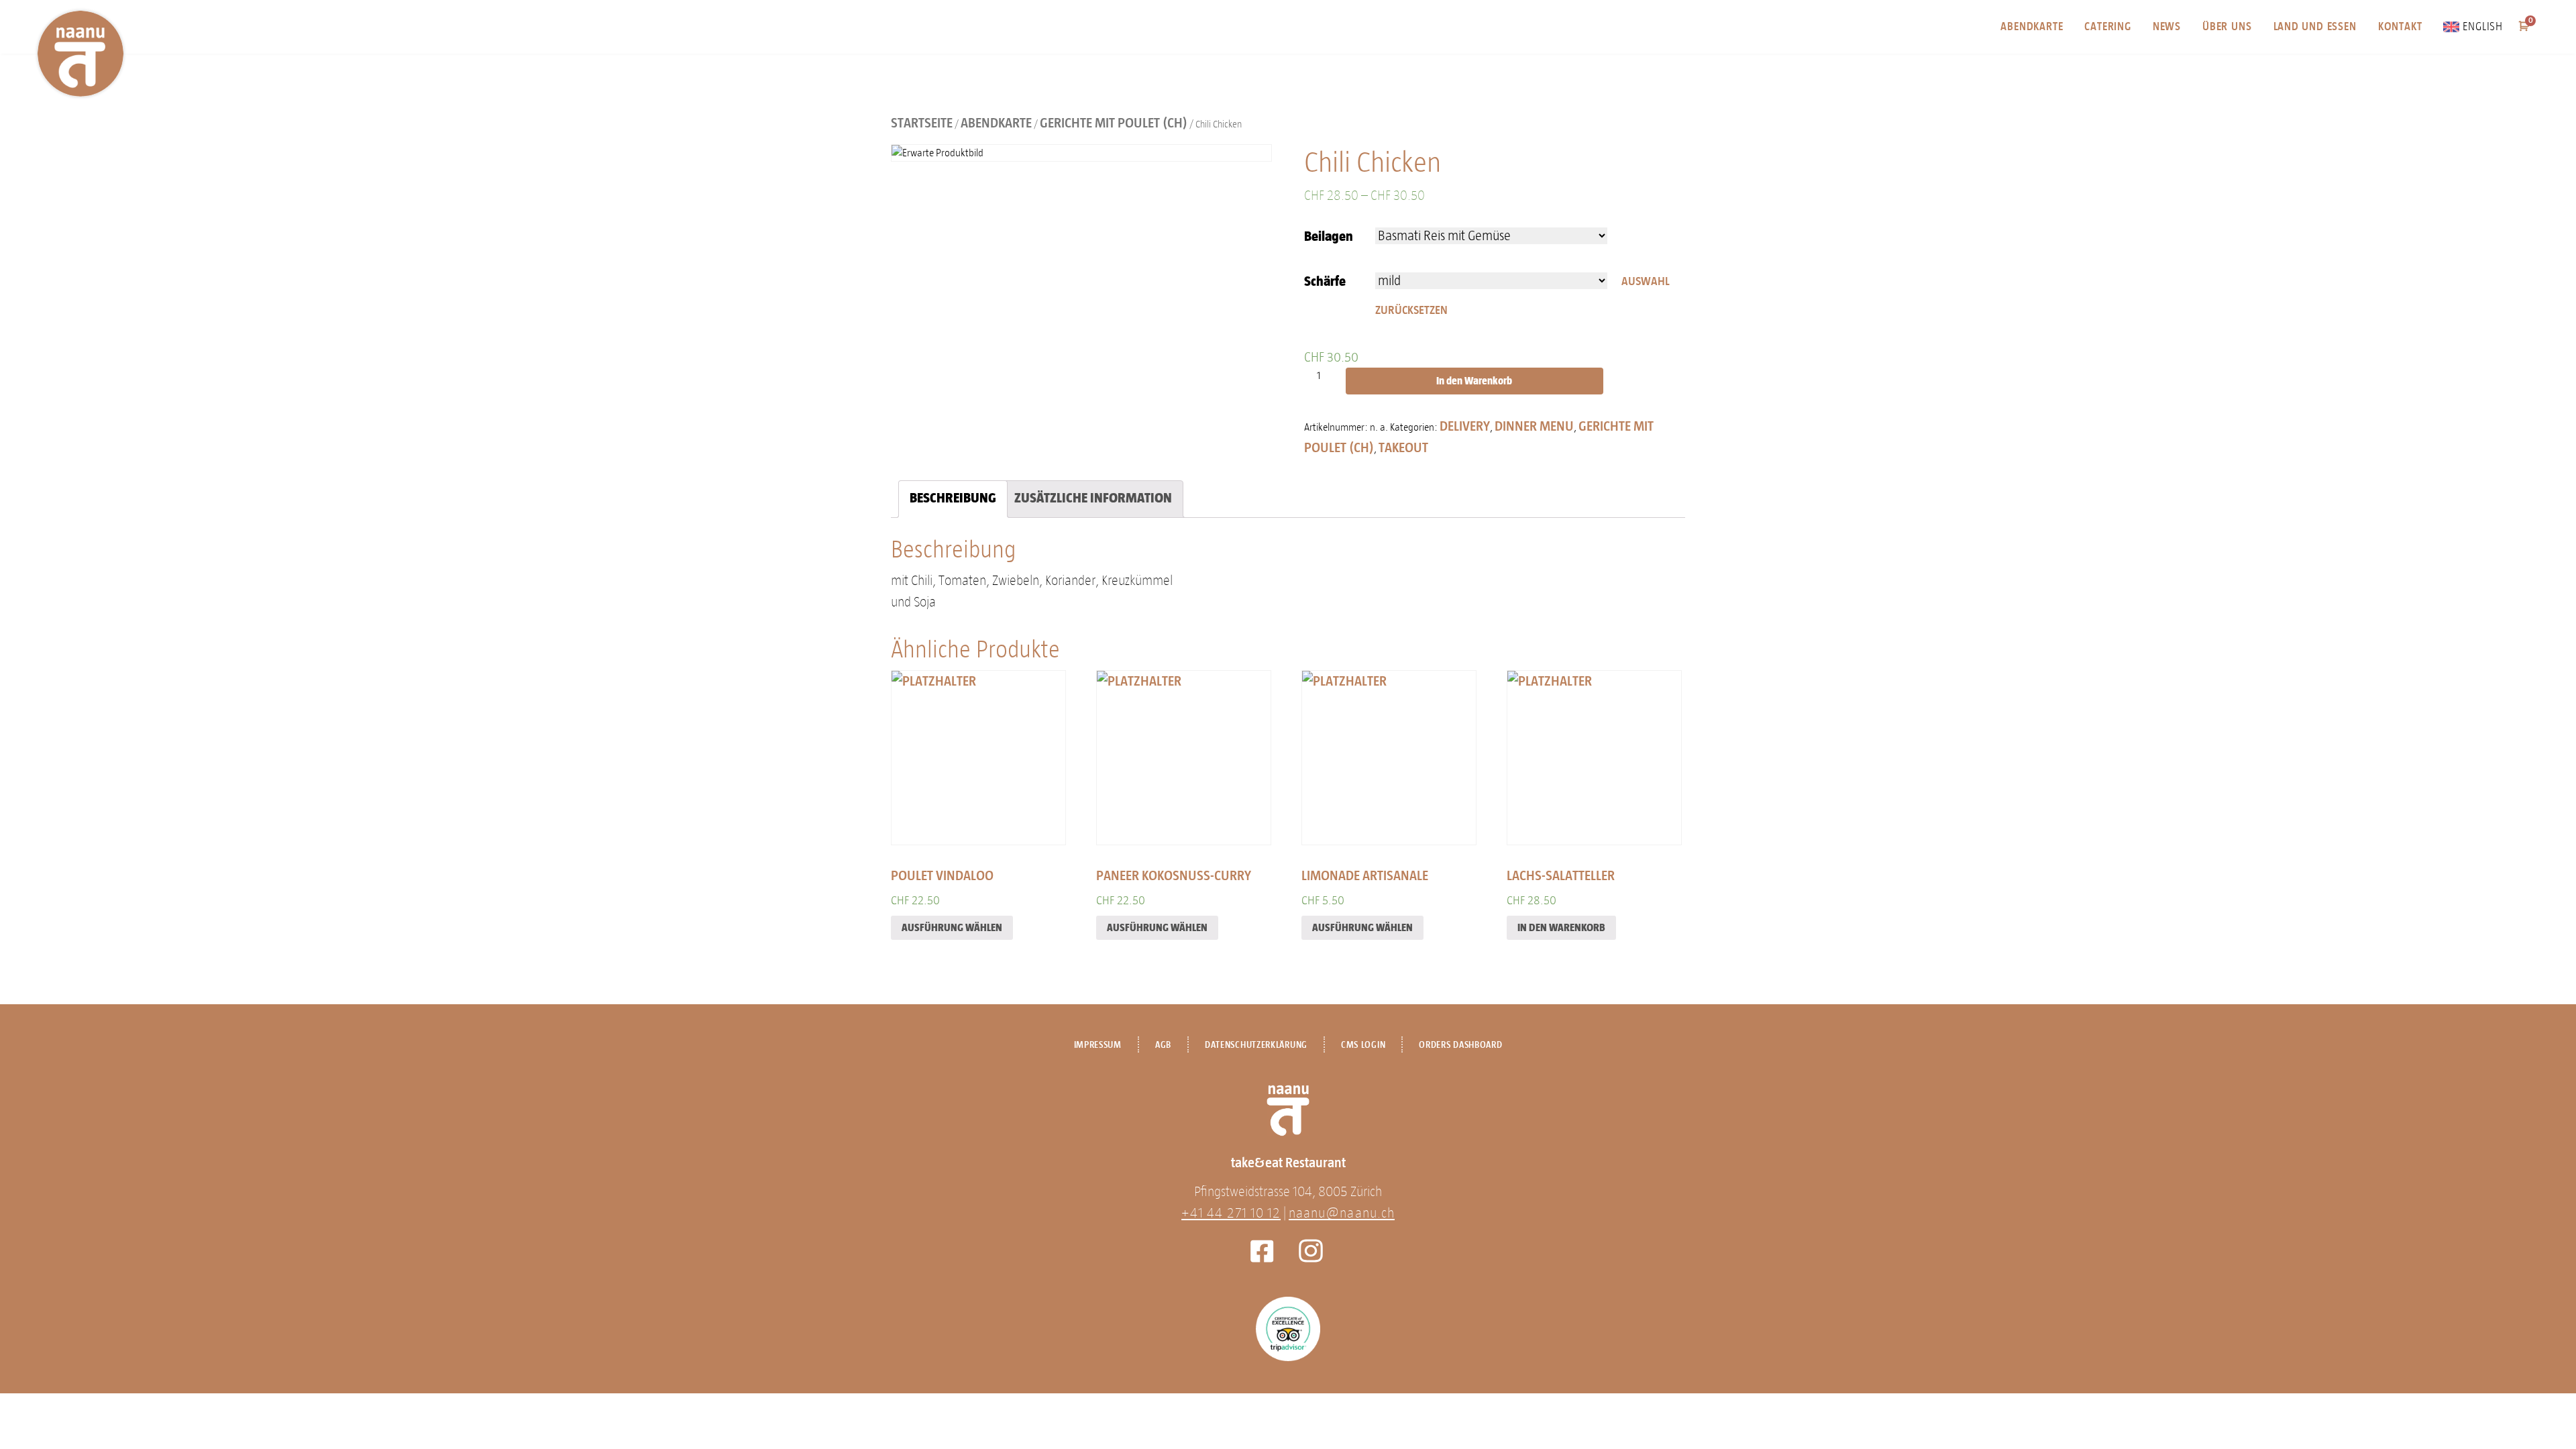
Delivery (1465, 426)
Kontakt (2400, 26)
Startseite (922, 123)
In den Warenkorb (1474, 381)
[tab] (953, 499)
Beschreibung (953, 498)
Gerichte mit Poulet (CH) (1114, 123)
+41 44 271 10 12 (1231, 1213)
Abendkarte (2032, 26)
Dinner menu (1534, 426)
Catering (2107, 26)
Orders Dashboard (1460, 1045)
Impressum (1098, 1045)
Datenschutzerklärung (1256, 1045)
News (2167, 26)
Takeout (1403, 447)
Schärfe (1325, 281)
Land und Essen (2315, 26)
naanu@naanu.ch (1342, 1213)
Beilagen (1329, 236)
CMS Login (1363, 1045)
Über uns (2227, 26)
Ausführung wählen (952, 927)
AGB (1163, 1045)
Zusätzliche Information (1093, 498)
